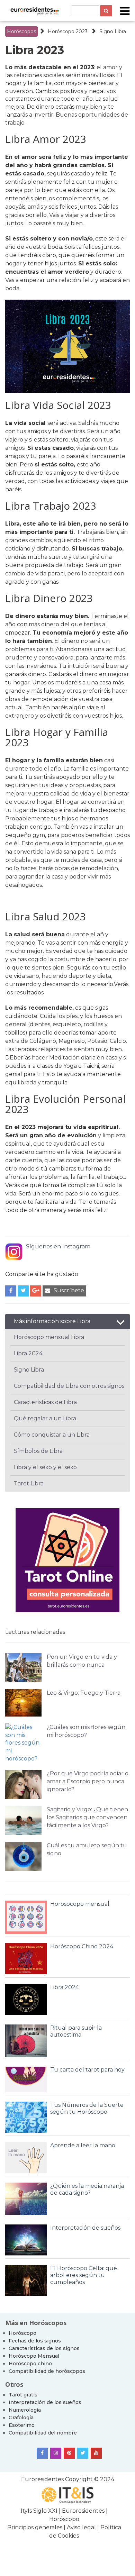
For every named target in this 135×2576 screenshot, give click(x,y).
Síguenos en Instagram (58, 1246)
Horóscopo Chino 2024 (82, 1946)
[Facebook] (42, 2453)
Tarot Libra (29, 1483)
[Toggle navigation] (125, 11)
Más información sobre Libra (52, 1321)
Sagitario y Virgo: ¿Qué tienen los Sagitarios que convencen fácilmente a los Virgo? (87, 1817)
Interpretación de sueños (85, 2228)
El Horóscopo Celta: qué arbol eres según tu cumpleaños (84, 2275)
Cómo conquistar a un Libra (52, 1435)
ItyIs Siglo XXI (39, 2511)
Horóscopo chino (30, 2364)
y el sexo (64, 1467)
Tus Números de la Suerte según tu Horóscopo (87, 2108)
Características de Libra (45, 1402)
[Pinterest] (69, 2453)
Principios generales (35, 2527)
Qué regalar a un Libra (45, 1418)
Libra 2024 (28, 1353)
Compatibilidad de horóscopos (47, 2371)
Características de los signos (44, 2348)
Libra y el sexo (33, 1467)
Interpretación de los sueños (45, 2402)
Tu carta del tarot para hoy (87, 2070)
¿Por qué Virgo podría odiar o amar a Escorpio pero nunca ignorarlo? (88, 1781)
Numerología (25, 2410)
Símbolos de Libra (38, 1451)
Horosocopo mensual (80, 1904)
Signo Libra (113, 31)
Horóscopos (21, 31)
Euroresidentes (42, 2479)
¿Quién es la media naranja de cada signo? (87, 2189)
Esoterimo (22, 2425)
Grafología (21, 2418)
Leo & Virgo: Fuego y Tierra (84, 1693)
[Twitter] (83, 2453)
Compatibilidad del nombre (43, 2433)
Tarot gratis (23, 2395)
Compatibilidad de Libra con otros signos (69, 1386)
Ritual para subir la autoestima (76, 2031)
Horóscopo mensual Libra (49, 1337)
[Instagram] (56, 2453)
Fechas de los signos (35, 2341)
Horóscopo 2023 (68, 31)
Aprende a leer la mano (83, 2145)
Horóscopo (22, 2333)
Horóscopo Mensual (34, 2356)
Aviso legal (81, 2527)
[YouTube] (96, 2453)
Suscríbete (69, 1290)
